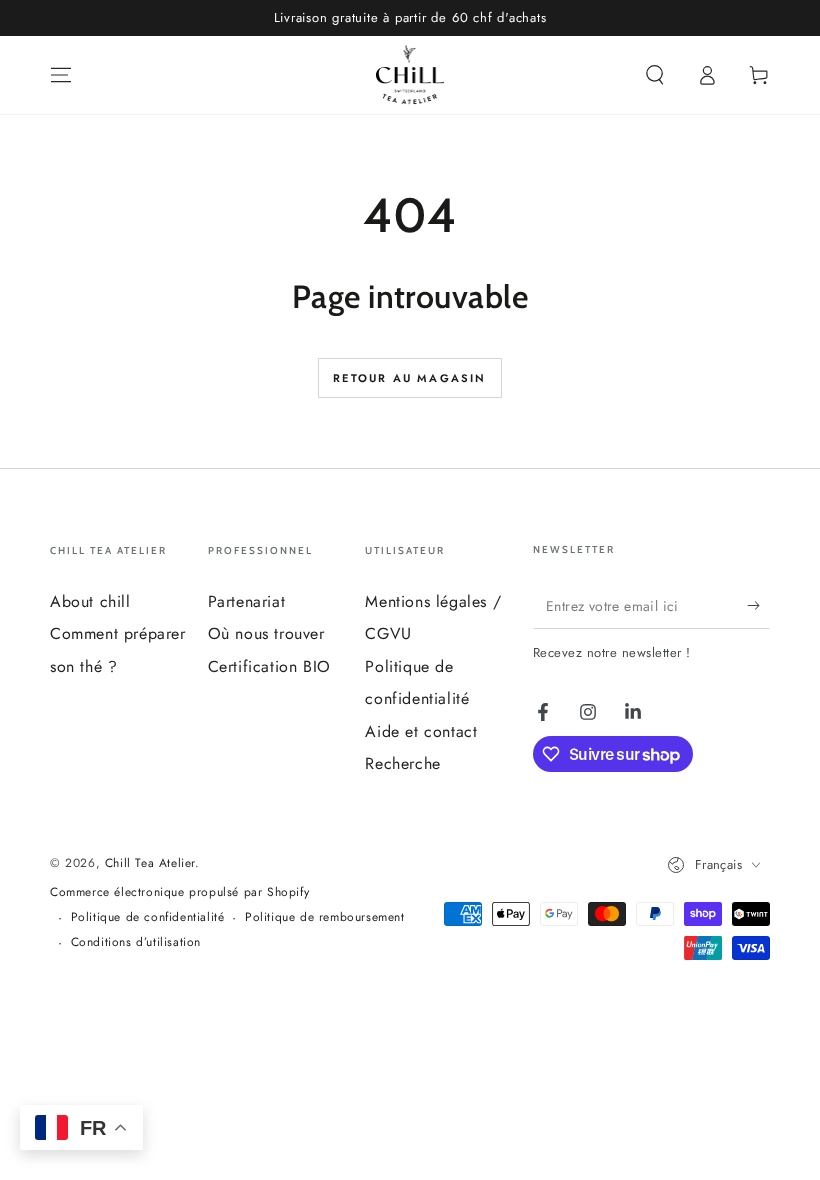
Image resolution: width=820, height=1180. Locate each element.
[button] (655, 75)
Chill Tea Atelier (150, 863)
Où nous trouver (266, 633)
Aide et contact (421, 731)
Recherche (402, 763)
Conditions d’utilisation (136, 942)
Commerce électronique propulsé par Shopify (179, 892)
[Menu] (61, 75)
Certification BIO (269, 666)
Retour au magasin (409, 378)
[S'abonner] (758, 606)
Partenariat (247, 601)
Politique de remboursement (325, 917)
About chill (90, 601)
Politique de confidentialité (148, 917)
